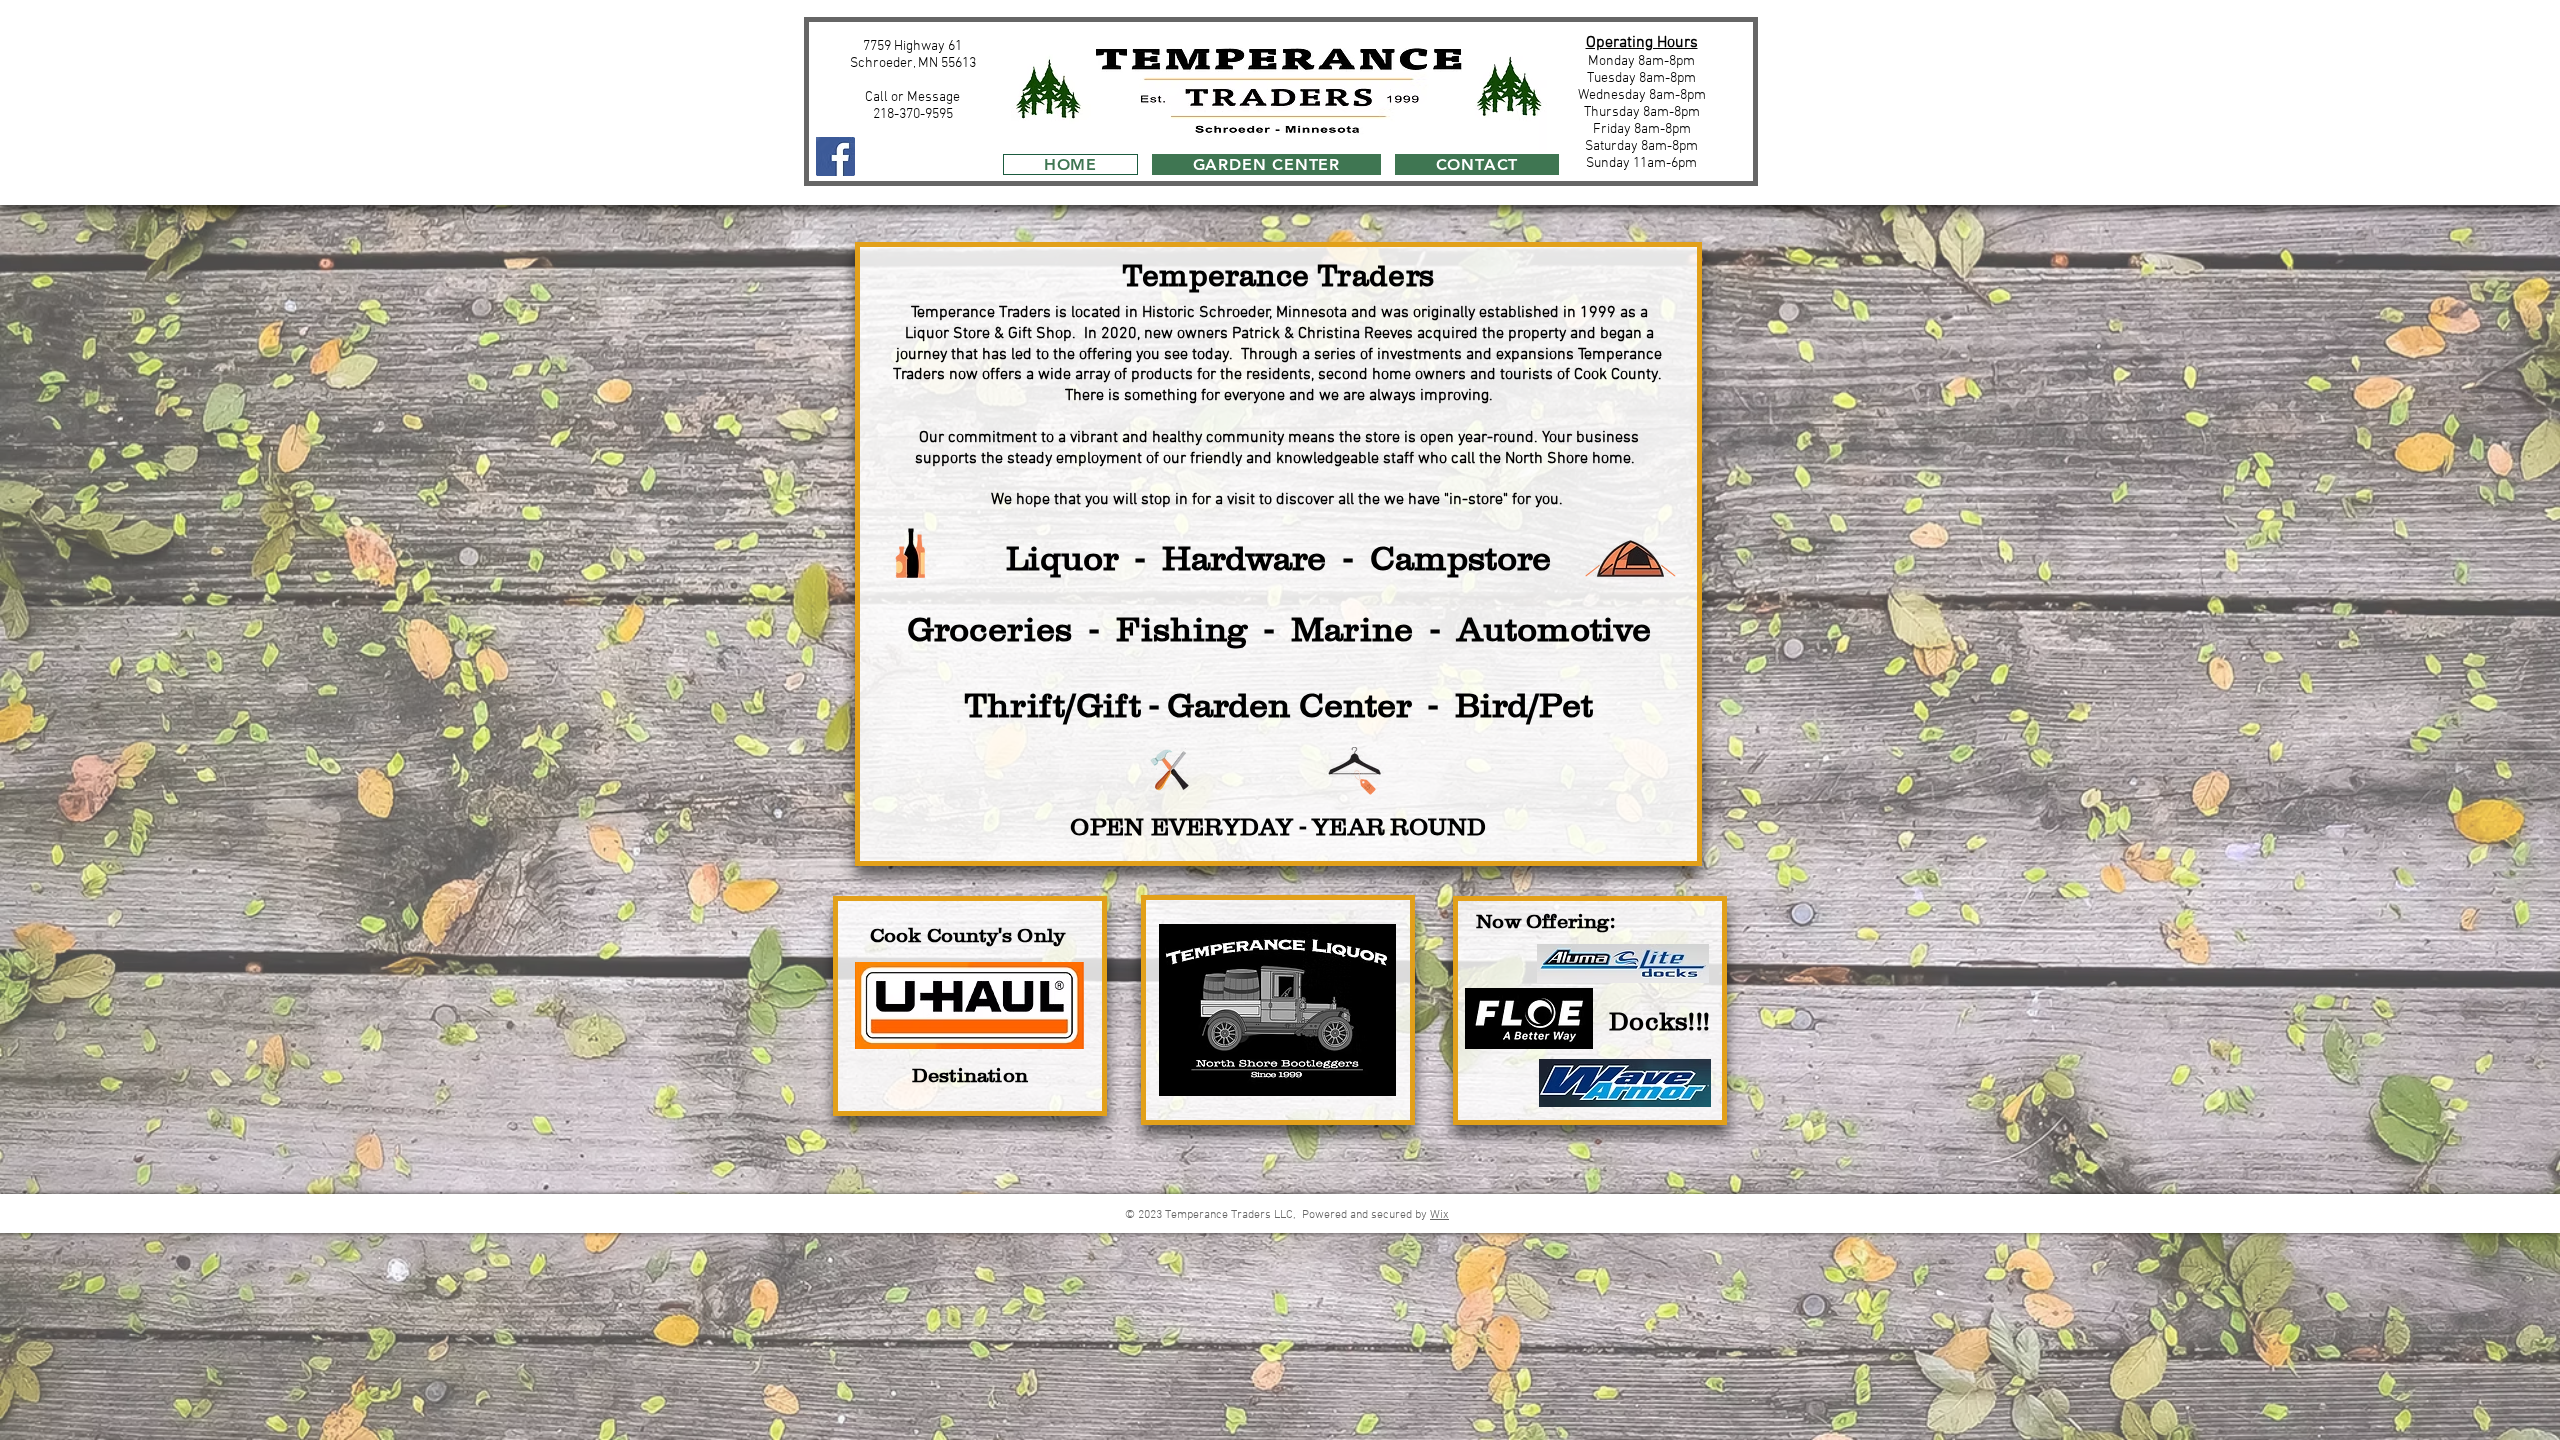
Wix (1439, 1215)
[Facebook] (835, 156)
